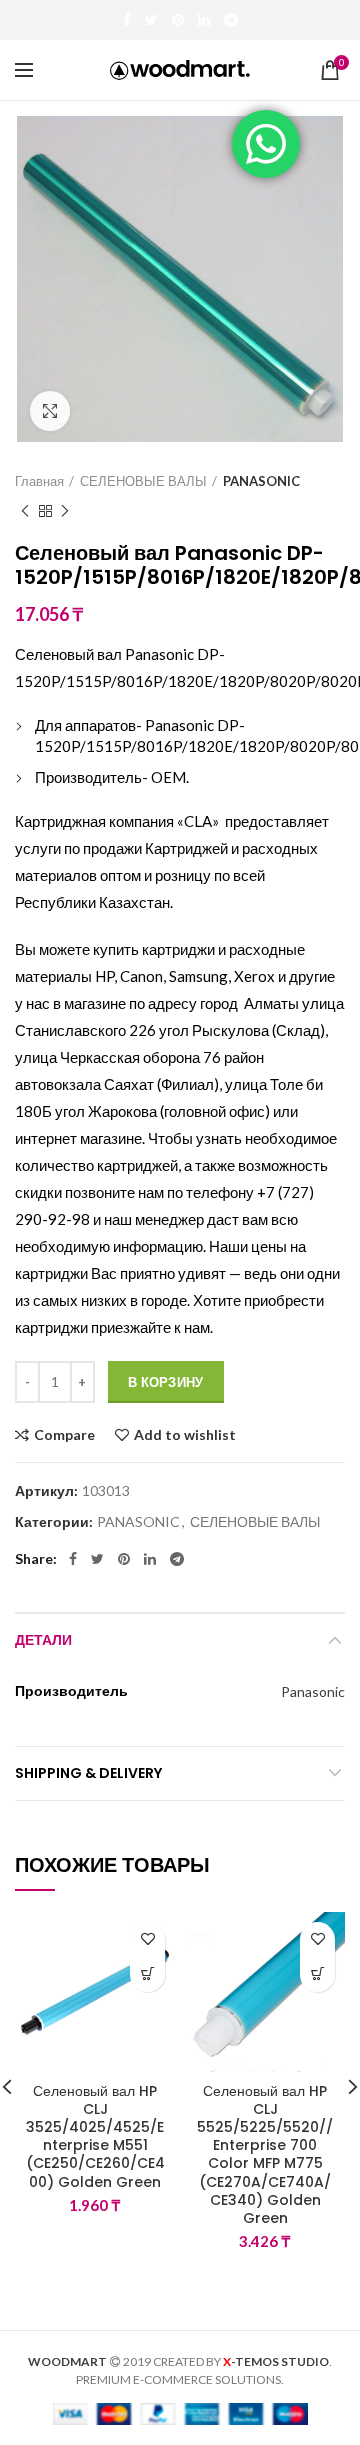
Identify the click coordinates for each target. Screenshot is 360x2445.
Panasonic (313, 1691)
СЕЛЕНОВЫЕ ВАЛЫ (143, 481)
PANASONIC (261, 481)
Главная (39, 481)
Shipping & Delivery (88, 1773)
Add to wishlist (185, 1435)
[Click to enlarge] (50, 411)
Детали (43, 1640)
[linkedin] (204, 20)
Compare (64, 1435)
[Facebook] (127, 20)
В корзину (166, 1382)
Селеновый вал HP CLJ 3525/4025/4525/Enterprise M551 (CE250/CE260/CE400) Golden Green (95, 2136)
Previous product (25, 511)
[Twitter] (151, 20)
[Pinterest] (178, 20)
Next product (65, 511)
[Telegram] (231, 20)
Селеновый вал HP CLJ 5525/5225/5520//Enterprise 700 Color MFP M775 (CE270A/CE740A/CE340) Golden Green (265, 2155)
